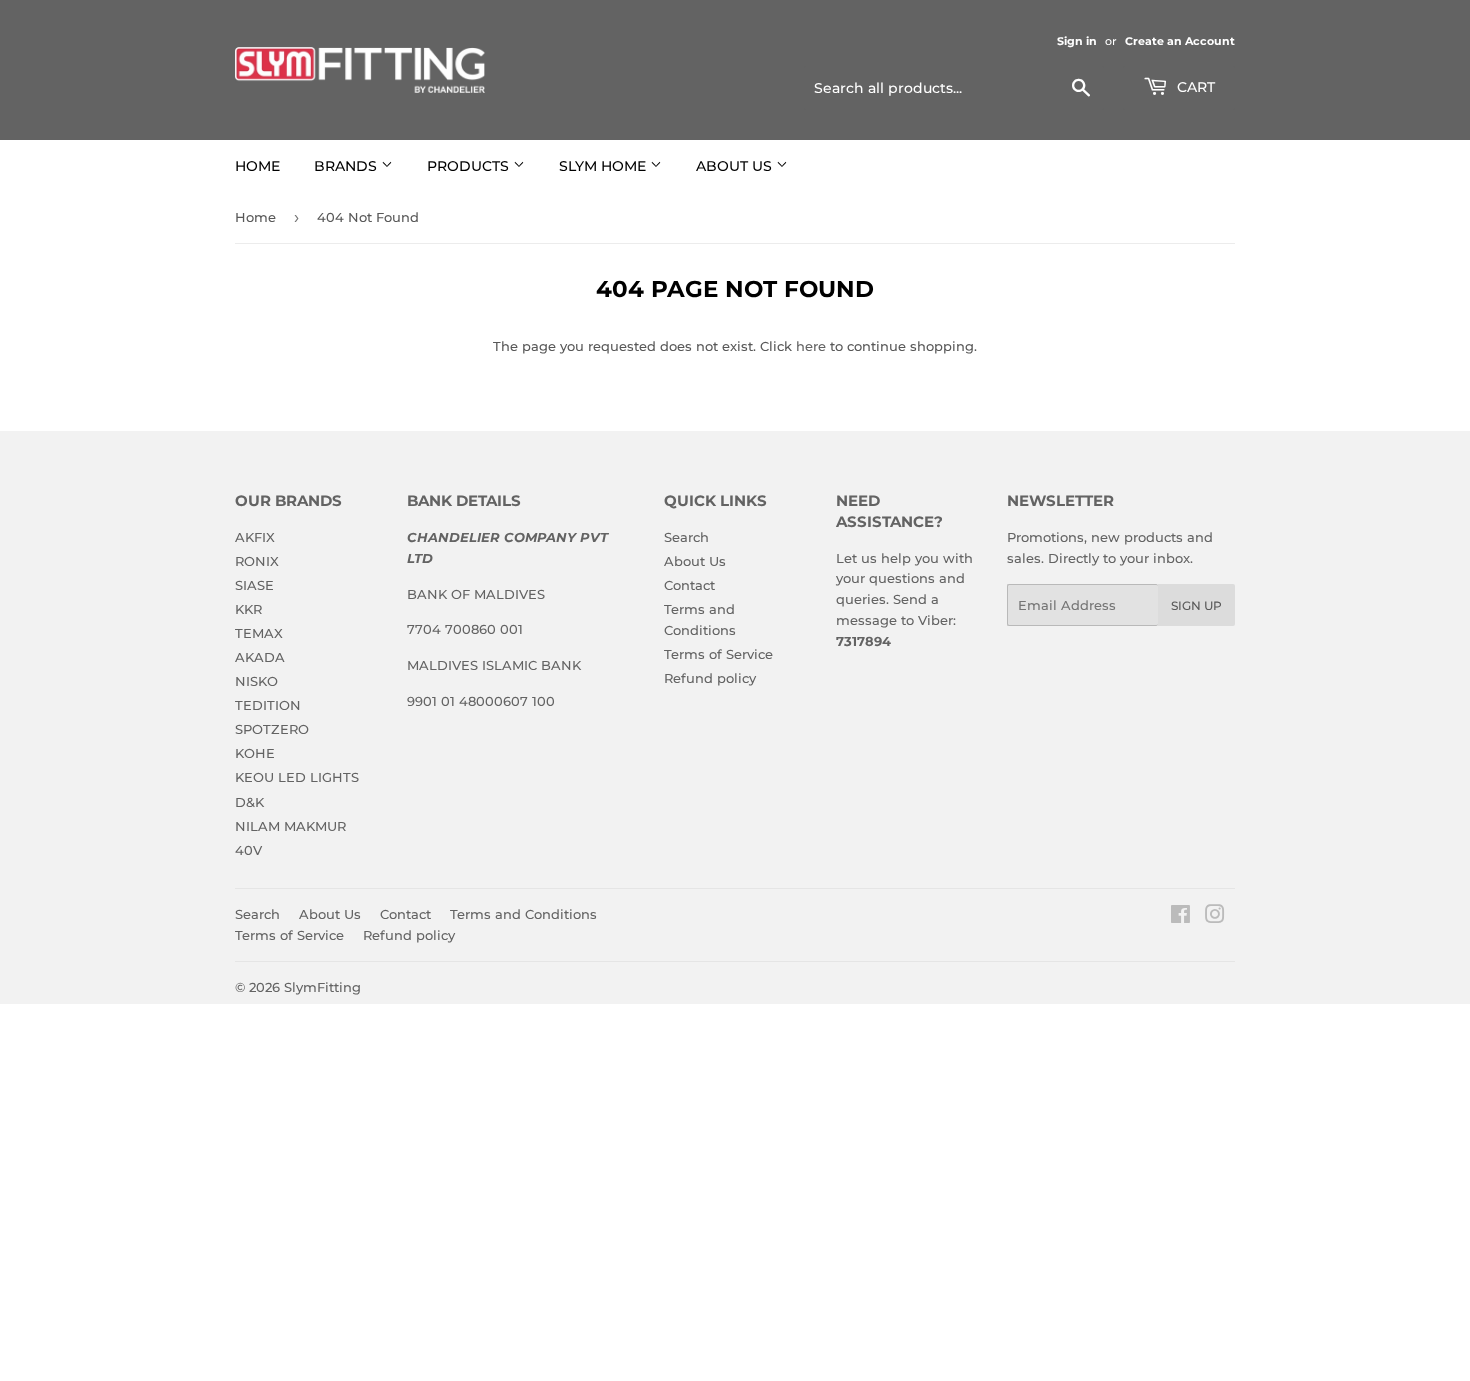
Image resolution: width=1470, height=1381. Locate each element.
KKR (248, 609)
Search (686, 537)
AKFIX (255, 537)
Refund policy (710, 678)
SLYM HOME (604, 166)
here (811, 346)
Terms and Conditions (523, 914)
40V (248, 850)
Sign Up (1196, 605)
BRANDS (347, 166)
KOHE (255, 753)
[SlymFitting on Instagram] (1215, 917)
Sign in (1077, 41)
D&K (249, 802)
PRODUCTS (470, 166)
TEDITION (268, 705)
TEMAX (259, 633)
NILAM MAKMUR (290, 826)
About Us (695, 561)
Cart (1194, 87)
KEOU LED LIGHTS (297, 777)
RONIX (257, 561)
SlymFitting (322, 987)
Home (255, 217)
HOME (257, 166)
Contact (689, 585)
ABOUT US (736, 166)
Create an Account (1180, 41)
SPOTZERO (272, 729)
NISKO (256, 681)
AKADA (260, 657)
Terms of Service (718, 654)
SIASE (254, 585)
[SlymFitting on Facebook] (1180, 917)
